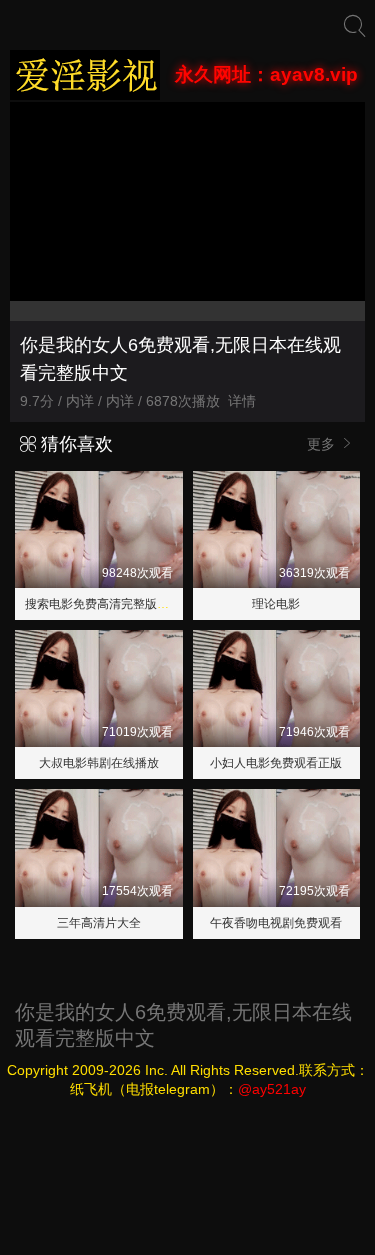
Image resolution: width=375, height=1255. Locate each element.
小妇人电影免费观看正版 (276, 763)
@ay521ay (272, 1089)
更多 (323, 444)
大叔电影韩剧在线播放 (99, 763)
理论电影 (276, 604)
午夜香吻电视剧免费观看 (276, 923)
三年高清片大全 (99, 923)
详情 (242, 401)
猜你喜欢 (74, 444)
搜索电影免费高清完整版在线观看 (115, 604)
